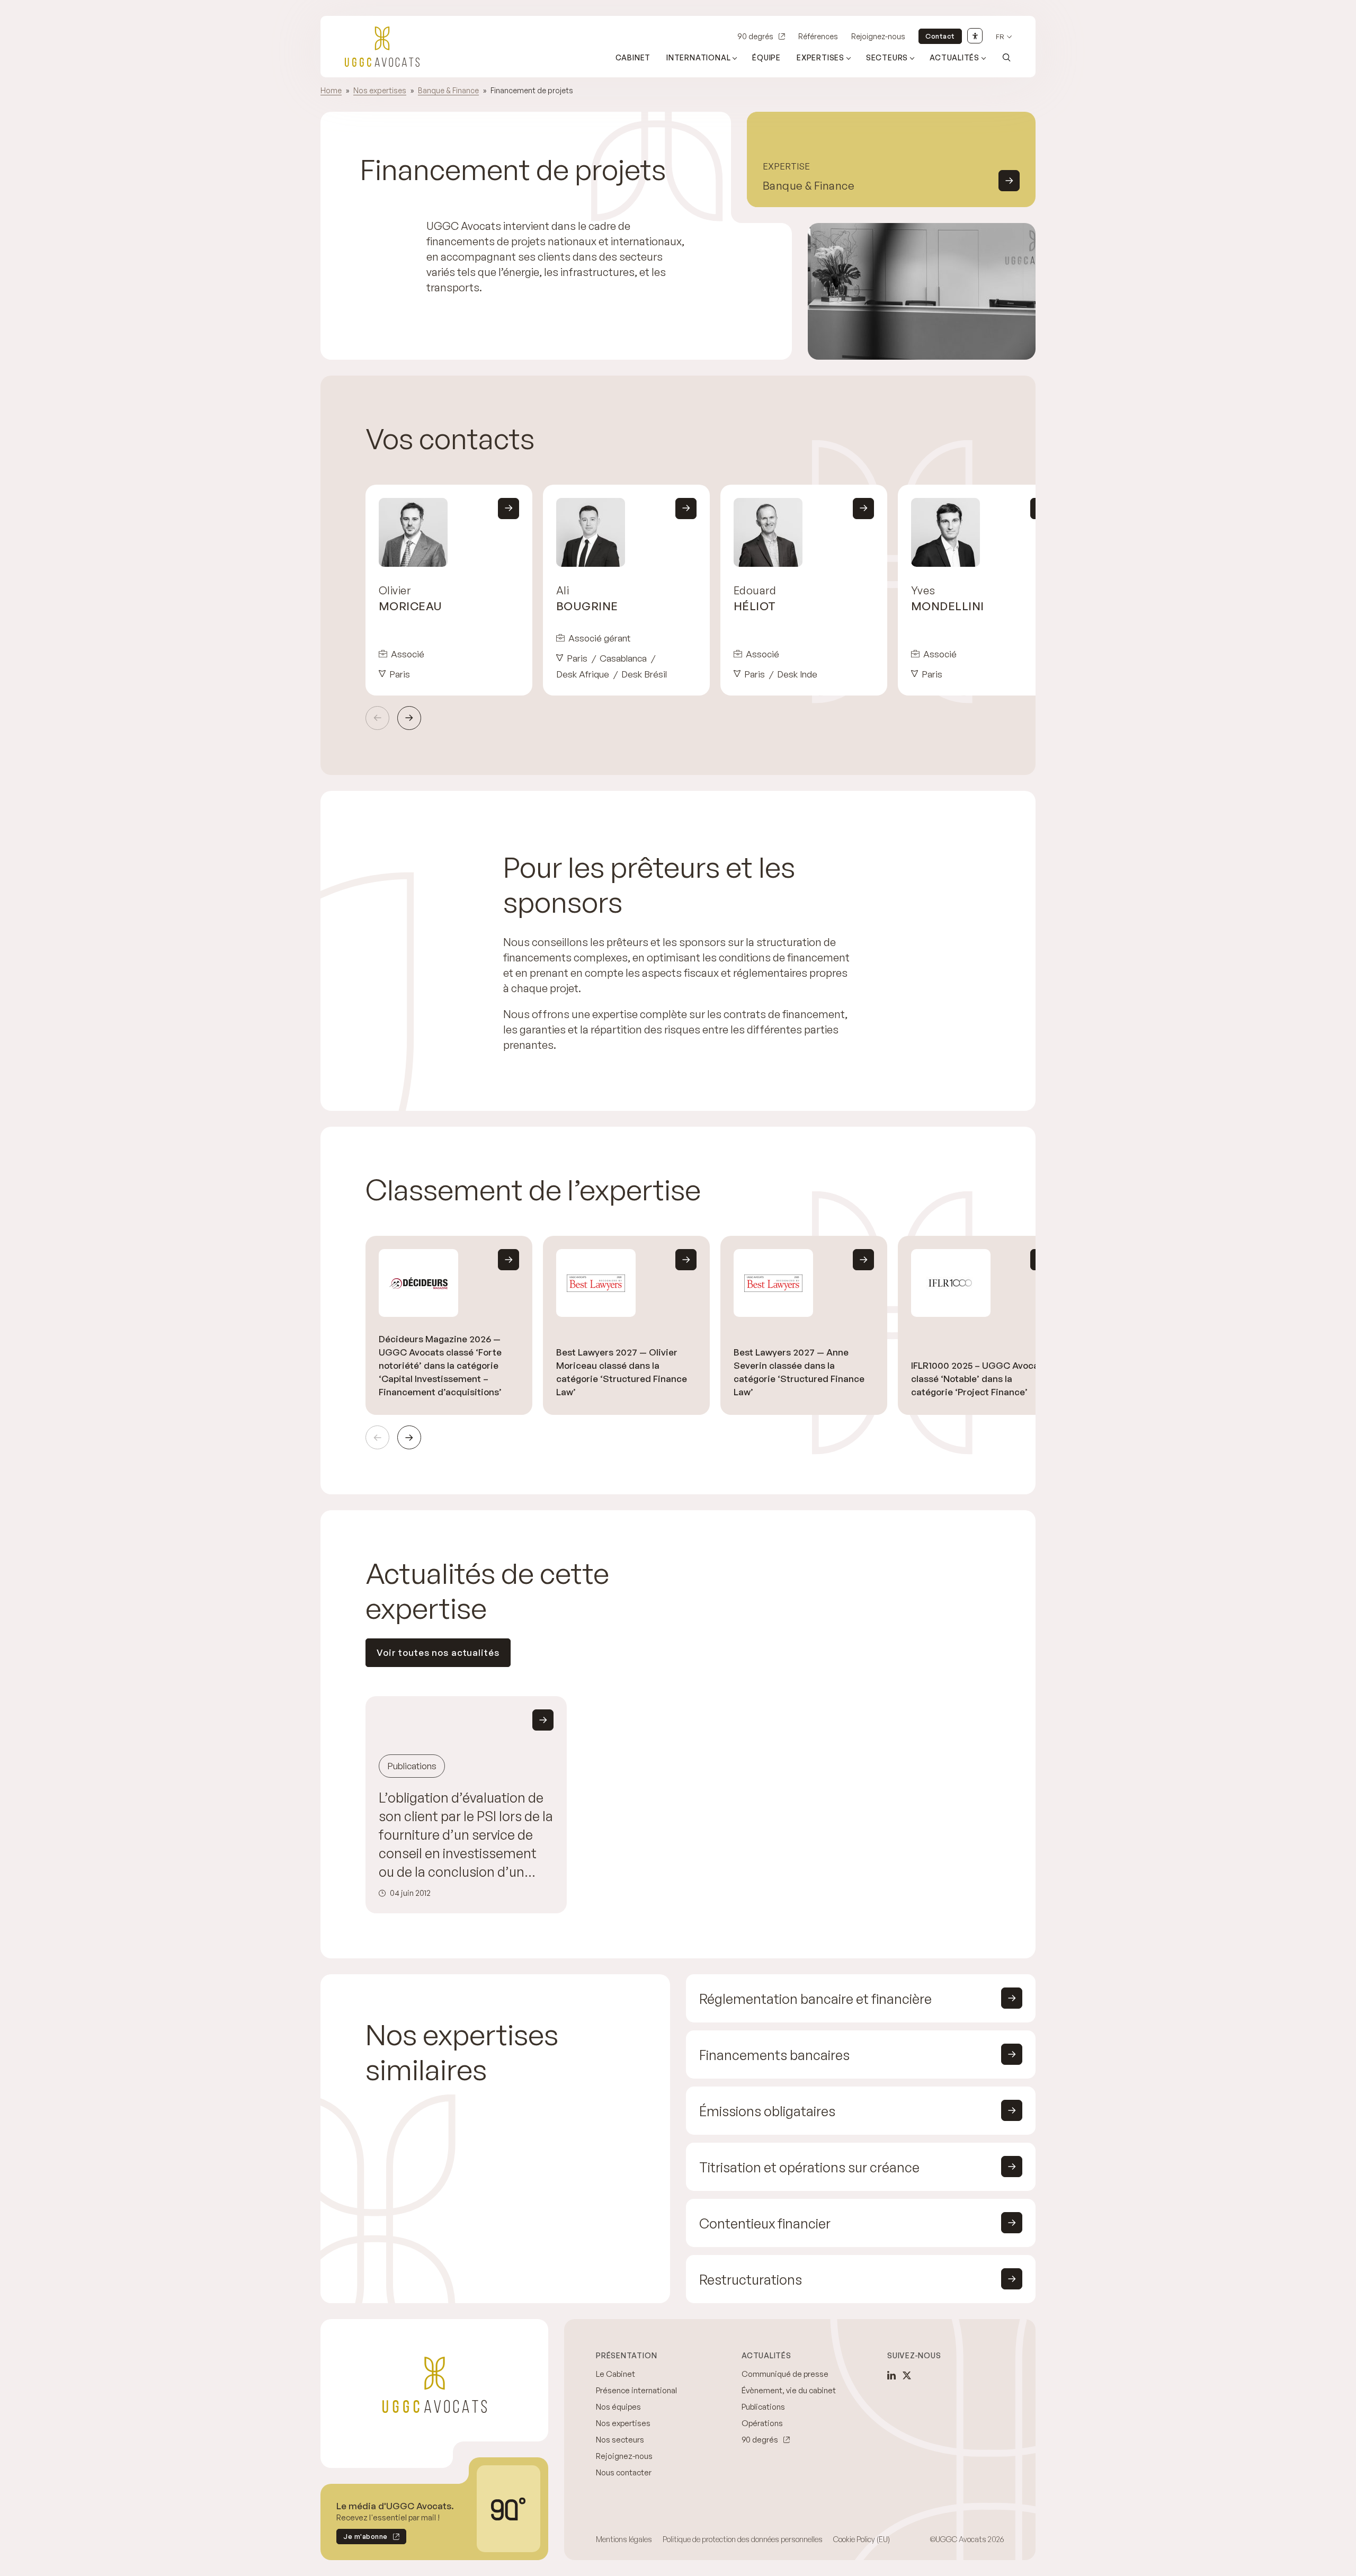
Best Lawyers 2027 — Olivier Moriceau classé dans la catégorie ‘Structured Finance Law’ (622, 1372)
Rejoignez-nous (878, 36)
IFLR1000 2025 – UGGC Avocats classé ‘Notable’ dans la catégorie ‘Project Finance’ (979, 1379)
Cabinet (633, 57)
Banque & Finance (448, 90)
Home (331, 90)
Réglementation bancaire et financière (815, 1999)
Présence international (636, 2390)
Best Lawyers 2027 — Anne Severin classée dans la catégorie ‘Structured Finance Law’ (799, 1372)
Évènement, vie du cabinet (789, 2390)
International (698, 57)
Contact (940, 36)
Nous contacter (624, 2472)
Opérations (762, 2423)
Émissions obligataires (767, 2111)
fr (1000, 37)
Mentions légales (624, 2539)
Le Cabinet (615, 2374)
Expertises (820, 57)
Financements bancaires (774, 2055)
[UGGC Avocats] (382, 47)
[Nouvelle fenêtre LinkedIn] (891, 2375)
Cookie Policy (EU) (862, 2539)
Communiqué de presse (785, 2374)
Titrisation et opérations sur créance (809, 2167)
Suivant (409, 718)
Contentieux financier (765, 2223)
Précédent (377, 718)
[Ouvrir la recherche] (1006, 57)
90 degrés (755, 36)
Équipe (766, 57)
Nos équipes (618, 2407)
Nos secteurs (620, 2440)
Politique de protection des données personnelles (743, 2539)
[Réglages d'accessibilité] (975, 36)
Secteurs (887, 57)
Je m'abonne (362, 2538)
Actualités (954, 57)
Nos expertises (380, 90)
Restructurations (751, 2280)
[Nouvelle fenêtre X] (907, 2375)
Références (818, 36)
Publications (763, 2407)
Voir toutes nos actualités (438, 1652)
